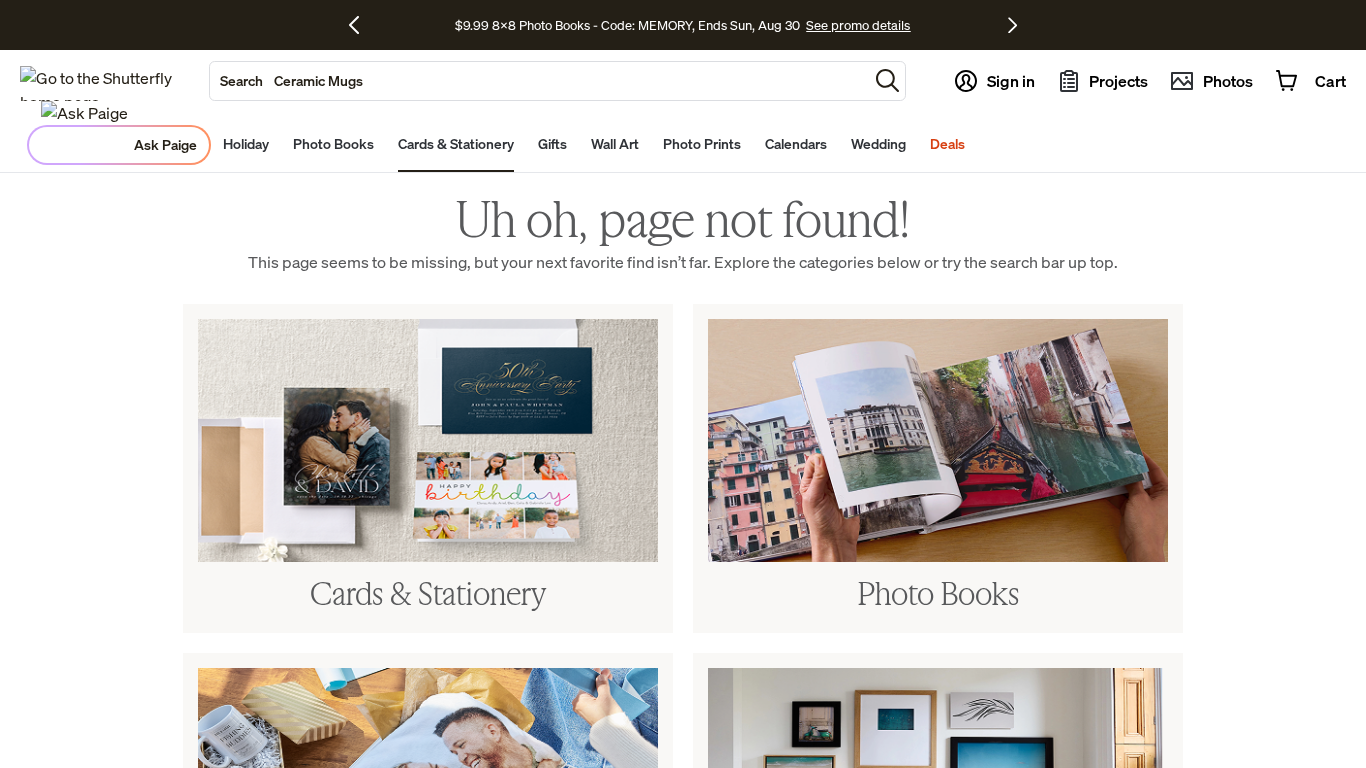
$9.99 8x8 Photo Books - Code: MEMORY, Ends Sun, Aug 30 (627, 25)
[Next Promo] (1012, 25)
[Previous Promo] (361, 25)
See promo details (858, 25)
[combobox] (539, 81)
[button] (887, 80)
